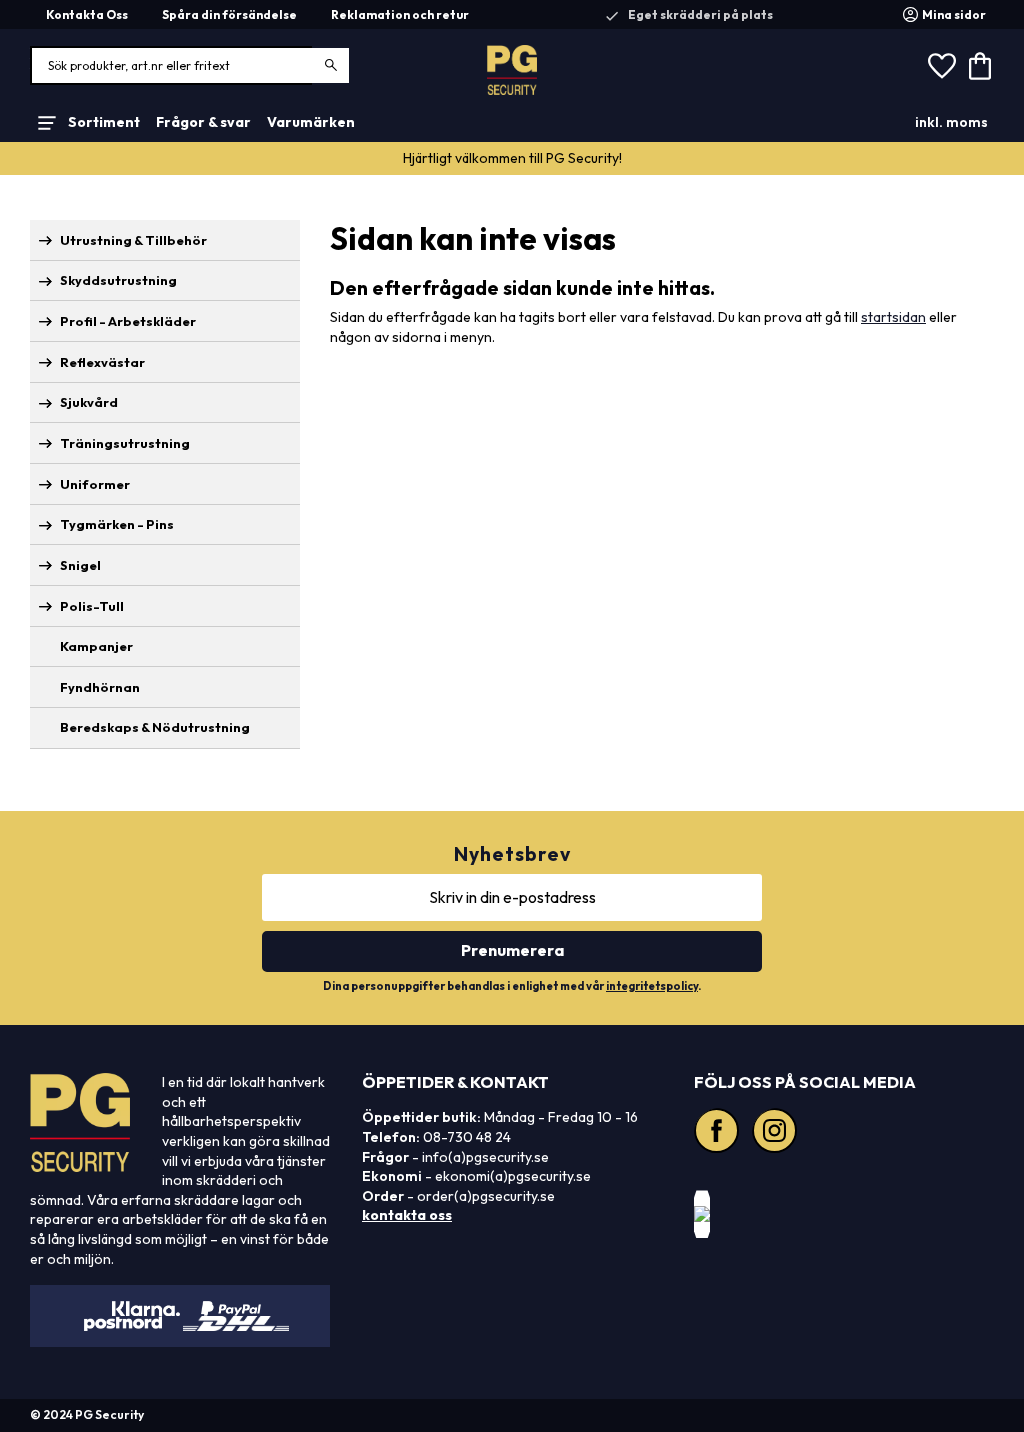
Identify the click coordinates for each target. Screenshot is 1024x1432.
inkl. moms (951, 122)
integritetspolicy (652, 986)
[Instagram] (777, 1133)
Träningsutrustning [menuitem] (125, 443)
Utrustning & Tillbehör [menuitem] (133, 240)
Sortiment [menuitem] (104, 122)
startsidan (893, 317)
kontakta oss (407, 1215)
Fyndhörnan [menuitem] (100, 687)
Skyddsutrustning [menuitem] (118, 280)
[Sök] (331, 65)
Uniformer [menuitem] (95, 484)
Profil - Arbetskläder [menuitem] (128, 321)
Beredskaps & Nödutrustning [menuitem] (155, 727)
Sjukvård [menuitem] (89, 402)
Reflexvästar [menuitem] (102, 362)
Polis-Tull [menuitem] (92, 606)
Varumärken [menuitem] (311, 122)
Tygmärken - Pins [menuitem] (117, 524)
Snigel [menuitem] (80, 565)
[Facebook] (719, 1133)
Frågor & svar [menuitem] (203, 122)
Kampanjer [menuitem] (96, 646)
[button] (942, 66)
